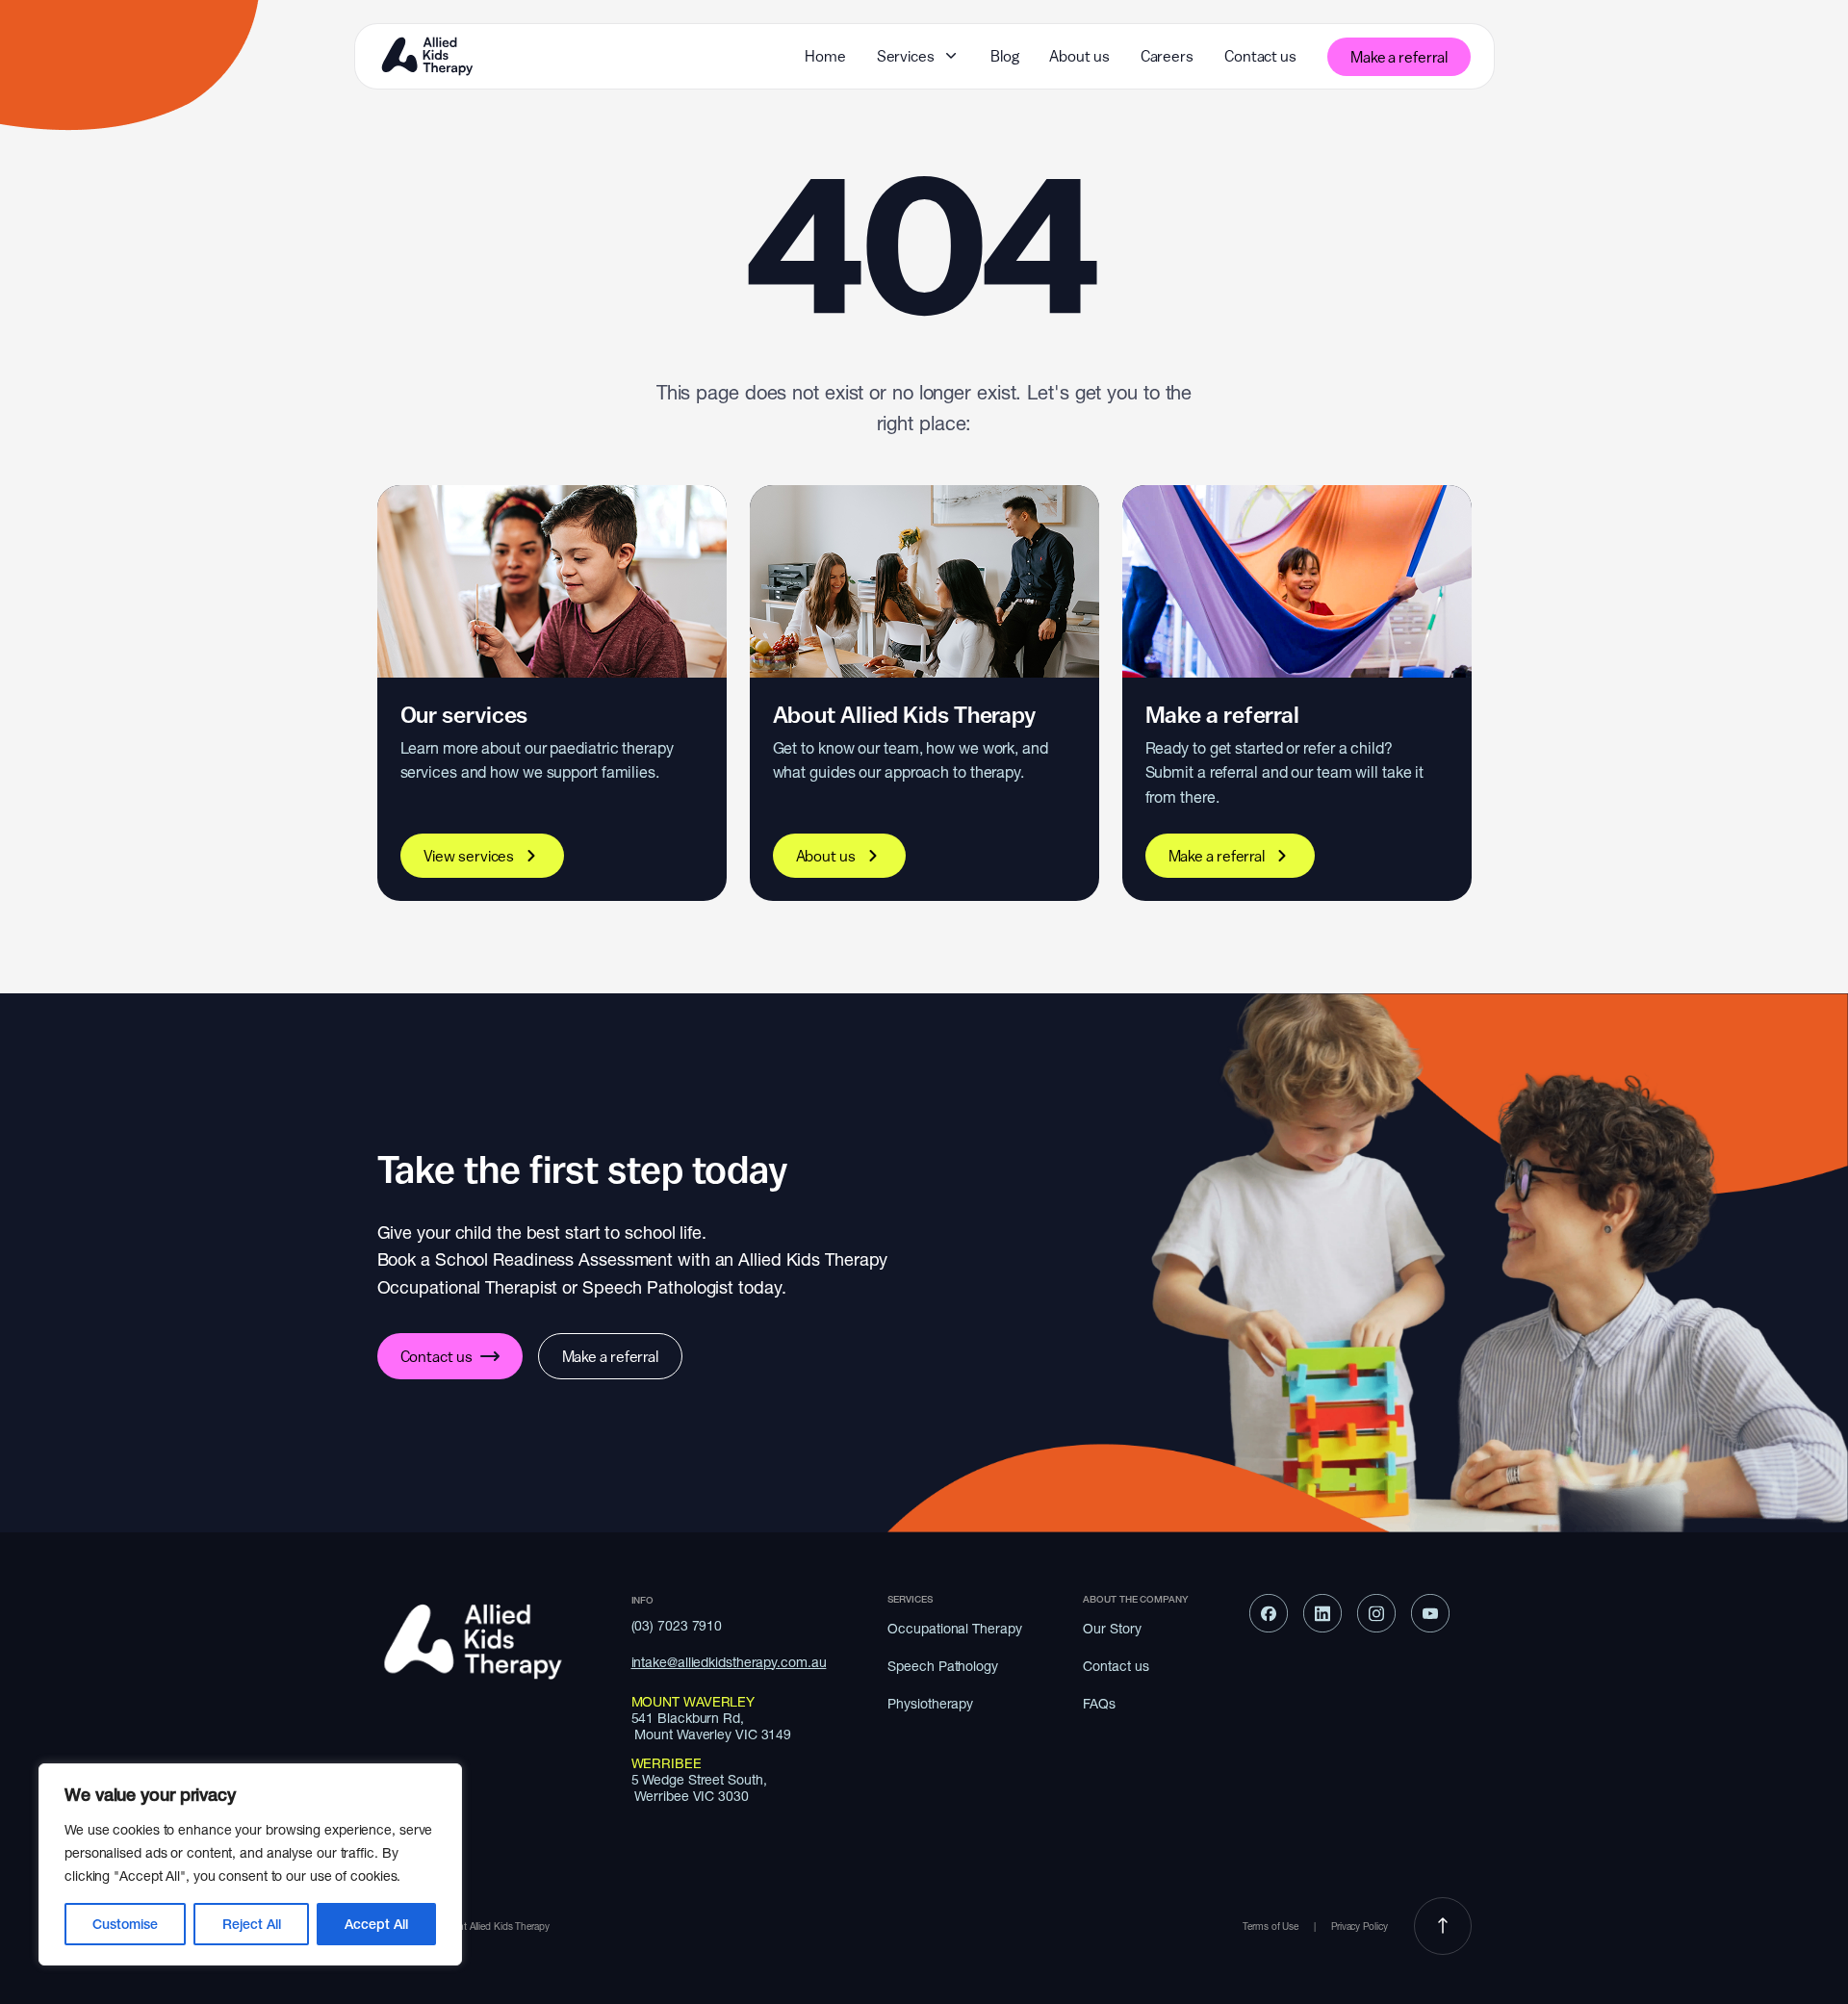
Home (825, 56)
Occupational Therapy (954, 1629)
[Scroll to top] (1443, 1927)
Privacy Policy (1361, 1927)
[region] (250, 1864)
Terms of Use (1270, 1927)
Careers (1167, 56)
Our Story (1112, 1629)
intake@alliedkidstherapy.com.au (729, 1662)
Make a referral (1399, 57)
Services (906, 56)
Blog (1005, 56)
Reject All (252, 1924)
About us (1079, 56)
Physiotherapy (930, 1704)
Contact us (1260, 56)
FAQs (1099, 1704)
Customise (125, 1924)
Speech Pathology (942, 1666)
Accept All (376, 1924)
